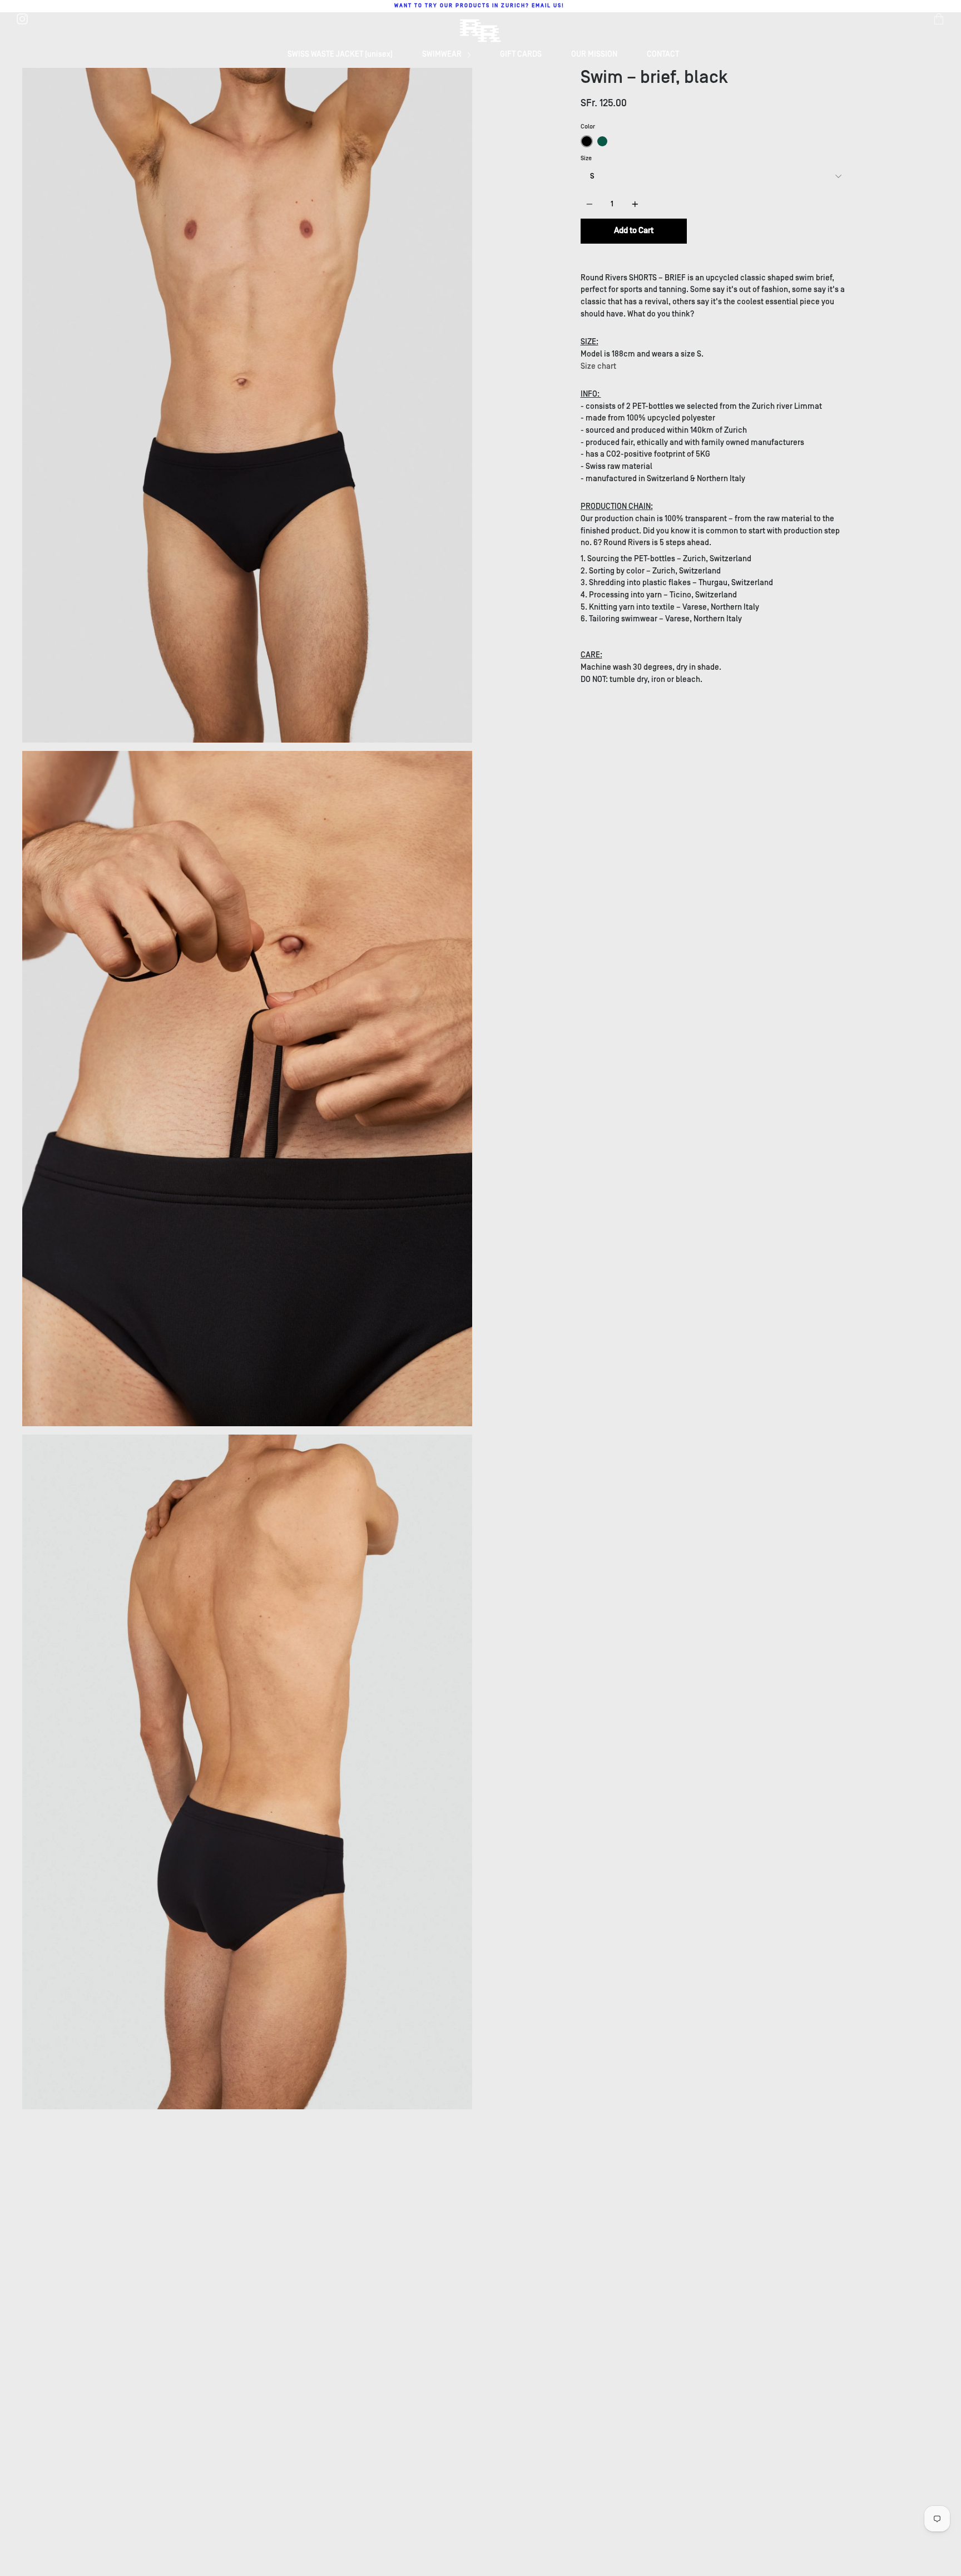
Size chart (598, 366)
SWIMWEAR (443, 54)
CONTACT (663, 54)
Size (586, 158)
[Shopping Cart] (939, 19)
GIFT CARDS (521, 54)
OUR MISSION (594, 54)
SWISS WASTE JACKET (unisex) (340, 54)
